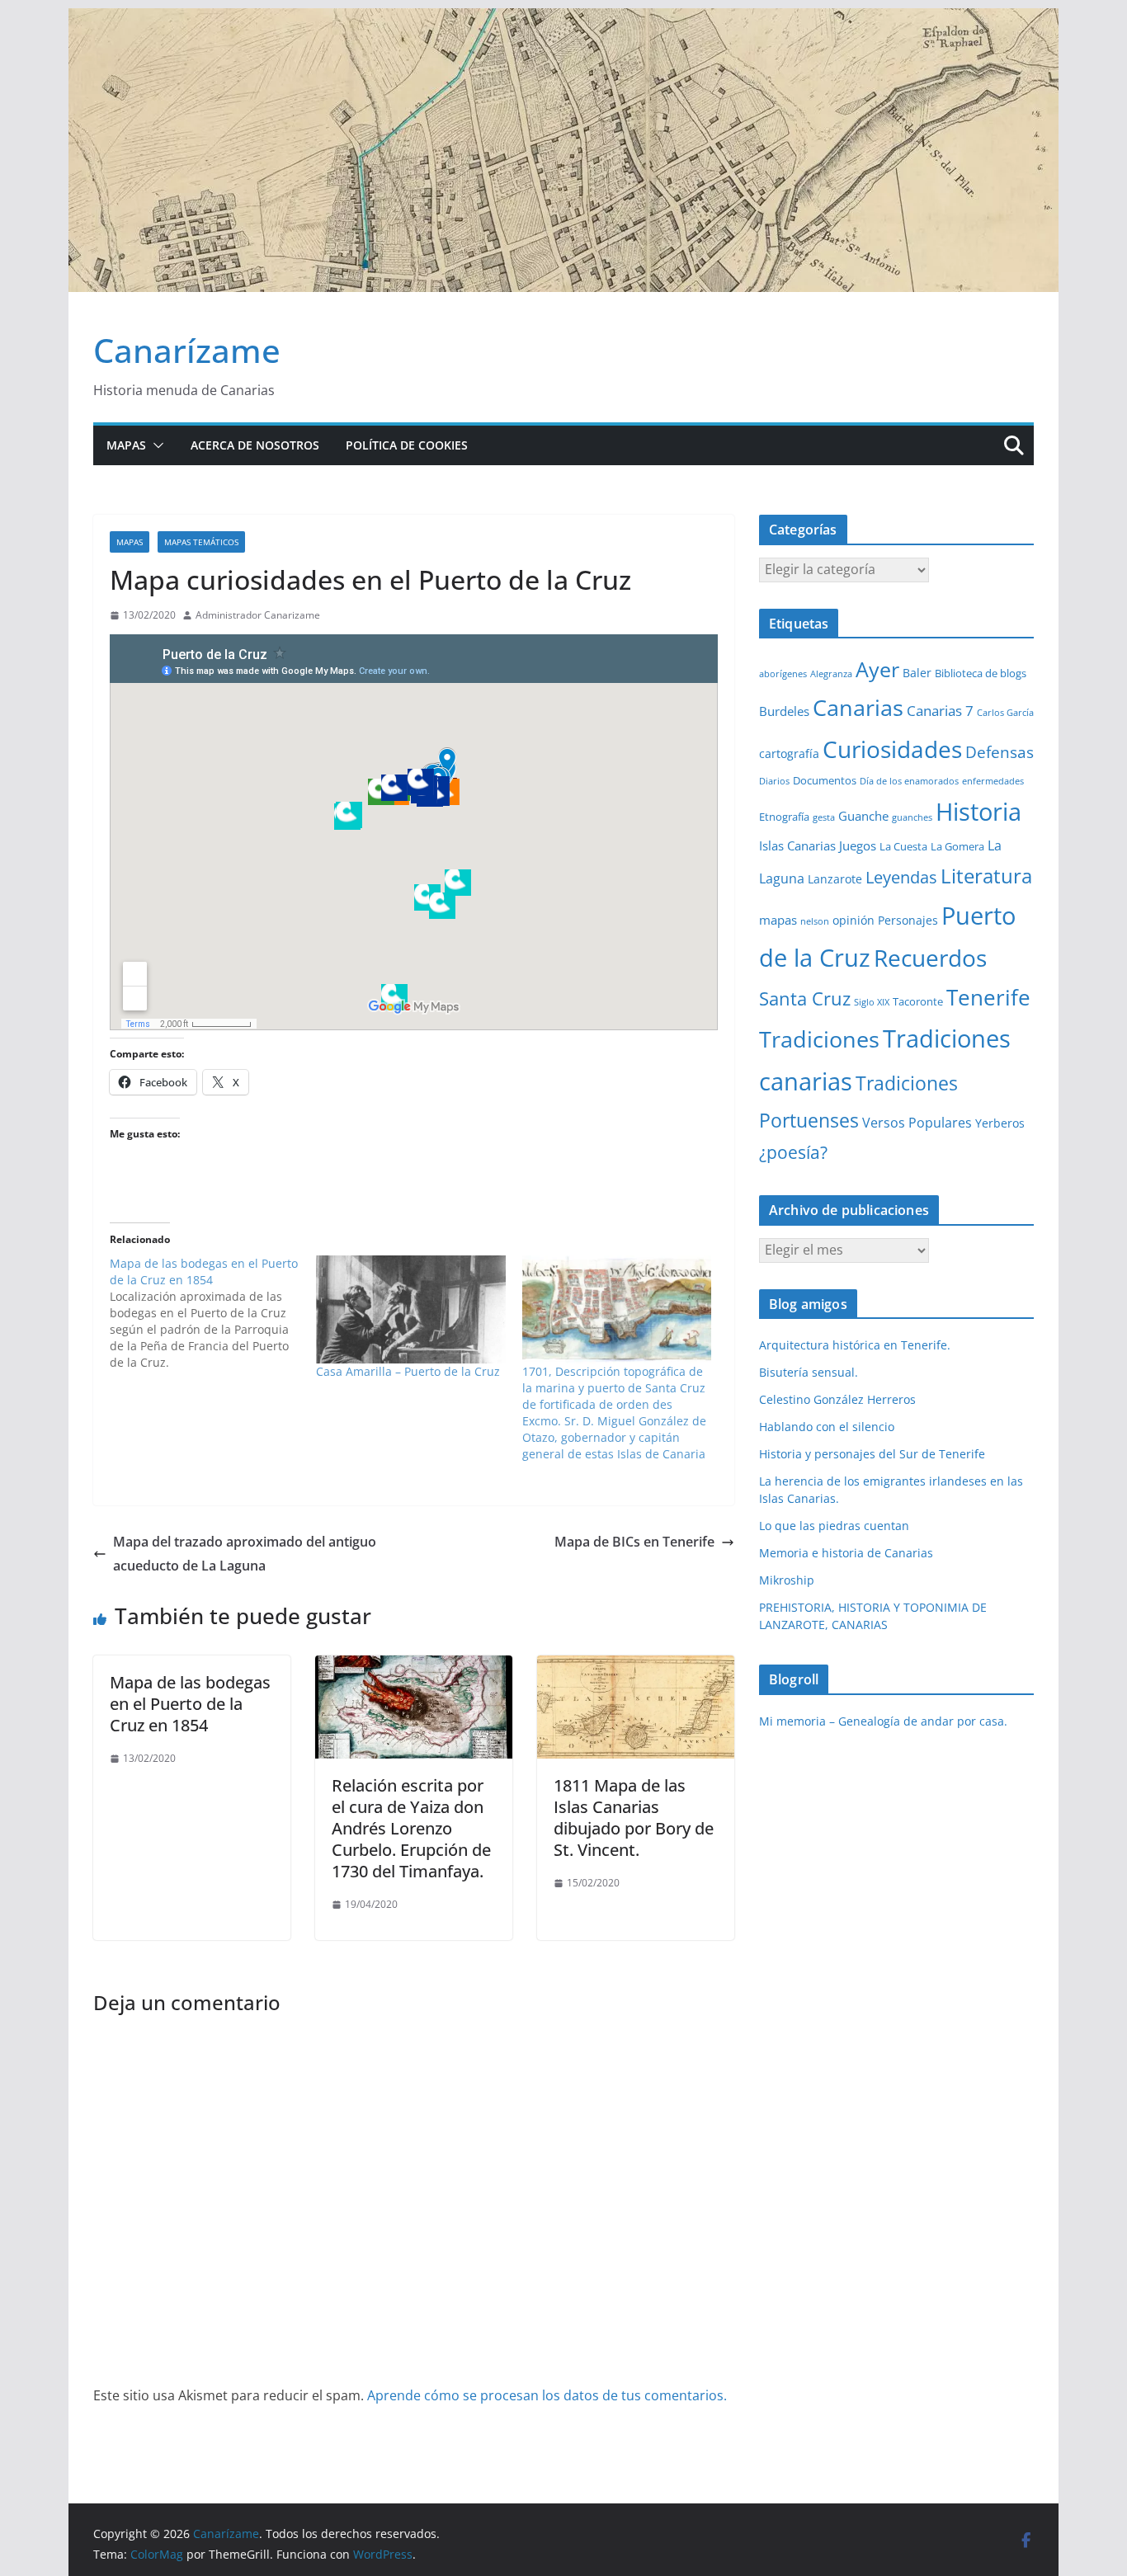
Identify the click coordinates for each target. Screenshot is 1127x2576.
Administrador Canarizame (258, 615)
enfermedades (993, 781)
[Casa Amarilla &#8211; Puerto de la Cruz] (411, 1309)
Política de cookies (407, 445)
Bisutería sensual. (809, 1372)
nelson (815, 921)
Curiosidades (892, 749)
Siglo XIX (872, 1002)
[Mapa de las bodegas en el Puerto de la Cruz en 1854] (213, 1313)
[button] (155, 445)
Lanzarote (835, 879)
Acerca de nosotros (255, 445)
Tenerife (988, 997)
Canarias (858, 708)
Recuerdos (930, 958)
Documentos (825, 780)
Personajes (908, 920)
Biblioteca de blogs (981, 673)
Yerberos (1000, 1123)
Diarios (774, 781)
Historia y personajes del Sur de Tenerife (872, 1454)
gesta (824, 817)
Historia (978, 812)
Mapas (126, 445)
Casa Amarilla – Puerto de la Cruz (408, 1371)
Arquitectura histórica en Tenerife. (855, 1345)
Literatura (986, 876)
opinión (854, 920)
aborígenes (783, 674)
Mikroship (787, 1580)
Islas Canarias (797, 845)
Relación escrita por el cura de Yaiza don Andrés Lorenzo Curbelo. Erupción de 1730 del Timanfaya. (411, 1828)
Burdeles (784, 711)
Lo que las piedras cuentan (834, 1526)
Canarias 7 (940, 711)
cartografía (789, 753)
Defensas (1000, 752)
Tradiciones (819, 1039)
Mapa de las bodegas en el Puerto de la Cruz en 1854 (190, 1704)
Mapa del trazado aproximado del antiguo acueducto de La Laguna (245, 1554)
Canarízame (187, 350)
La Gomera (957, 846)
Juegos (858, 845)
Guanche (863, 816)
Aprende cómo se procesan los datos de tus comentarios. (547, 2395)
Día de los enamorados (909, 781)
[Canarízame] (563, 20)
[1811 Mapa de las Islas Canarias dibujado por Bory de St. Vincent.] (636, 1667)
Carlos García (1005, 713)
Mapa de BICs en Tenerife (634, 1542)
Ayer (877, 669)
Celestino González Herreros (837, 1399)
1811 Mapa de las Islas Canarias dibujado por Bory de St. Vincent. (634, 1818)
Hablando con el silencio (827, 1427)
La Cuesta (903, 846)
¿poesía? (793, 1152)
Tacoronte (918, 1001)
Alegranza (831, 674)
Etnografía (784, 817)
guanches (912, 817)
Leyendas (901, 877)
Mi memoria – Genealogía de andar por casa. (883, 1721)
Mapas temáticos (201, 542)
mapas (778, 920)
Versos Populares (917, 1123)
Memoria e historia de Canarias (846, 1553)
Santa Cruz (805, 998)
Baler (917, 673)
